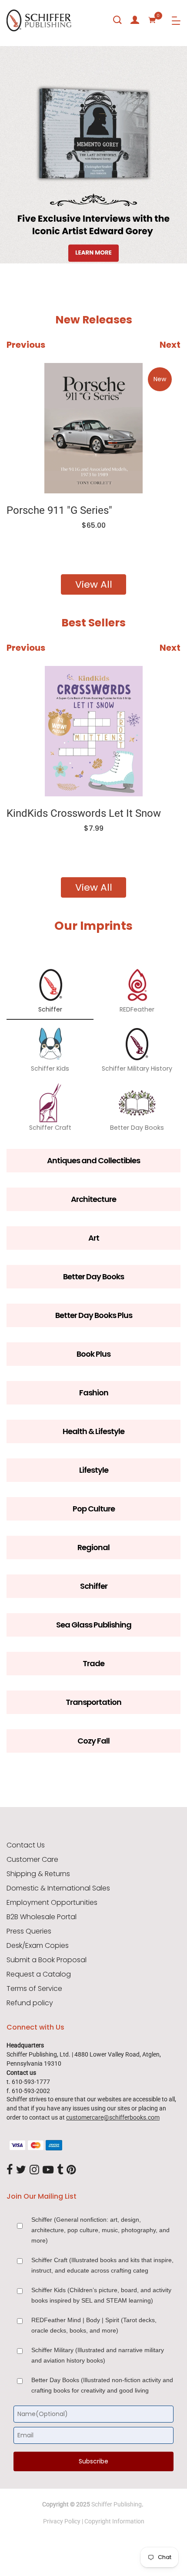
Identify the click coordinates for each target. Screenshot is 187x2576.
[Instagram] (34, 2170)
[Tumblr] (60, 2170)
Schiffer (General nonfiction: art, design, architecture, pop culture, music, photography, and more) (100, 2230)
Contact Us (26, 1845)
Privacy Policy (62, 2521)
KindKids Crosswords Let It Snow (84, 813)
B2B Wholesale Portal (42, 1917)
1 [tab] (15, 238)
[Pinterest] (71, 2170)
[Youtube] (48, 2170)
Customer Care (32, 1860)
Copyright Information (114, 2521)
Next (170, 345)
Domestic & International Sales (58, 1888)
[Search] (117, 20)
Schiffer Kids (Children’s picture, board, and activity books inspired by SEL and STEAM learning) (101, 2295)
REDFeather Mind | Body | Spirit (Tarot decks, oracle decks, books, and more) (94, 2325)
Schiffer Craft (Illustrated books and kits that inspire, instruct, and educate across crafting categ (102, 2265)
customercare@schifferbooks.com (113, 2117)
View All (94, 584)
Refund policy (30, 2003)
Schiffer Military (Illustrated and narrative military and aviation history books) (98, 2355)
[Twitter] (21, 2170)
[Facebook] (10, 2170)
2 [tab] (76, 238)
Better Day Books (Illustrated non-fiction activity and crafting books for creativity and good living (102, 2385)
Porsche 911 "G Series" (59, 510)
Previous (26, 345)
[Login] (135, 20)
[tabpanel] (93, 155)
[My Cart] (152, 20)
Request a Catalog (39, 1974)
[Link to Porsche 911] (93, 428)
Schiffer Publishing (117, 2504)
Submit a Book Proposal (47, 1960)
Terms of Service (34, 1989)
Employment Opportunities (52, 1903)
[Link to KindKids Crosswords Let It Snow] (93, 731)
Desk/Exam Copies (38, 1946)
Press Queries (29, 1931)
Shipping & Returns (38, 1874)
